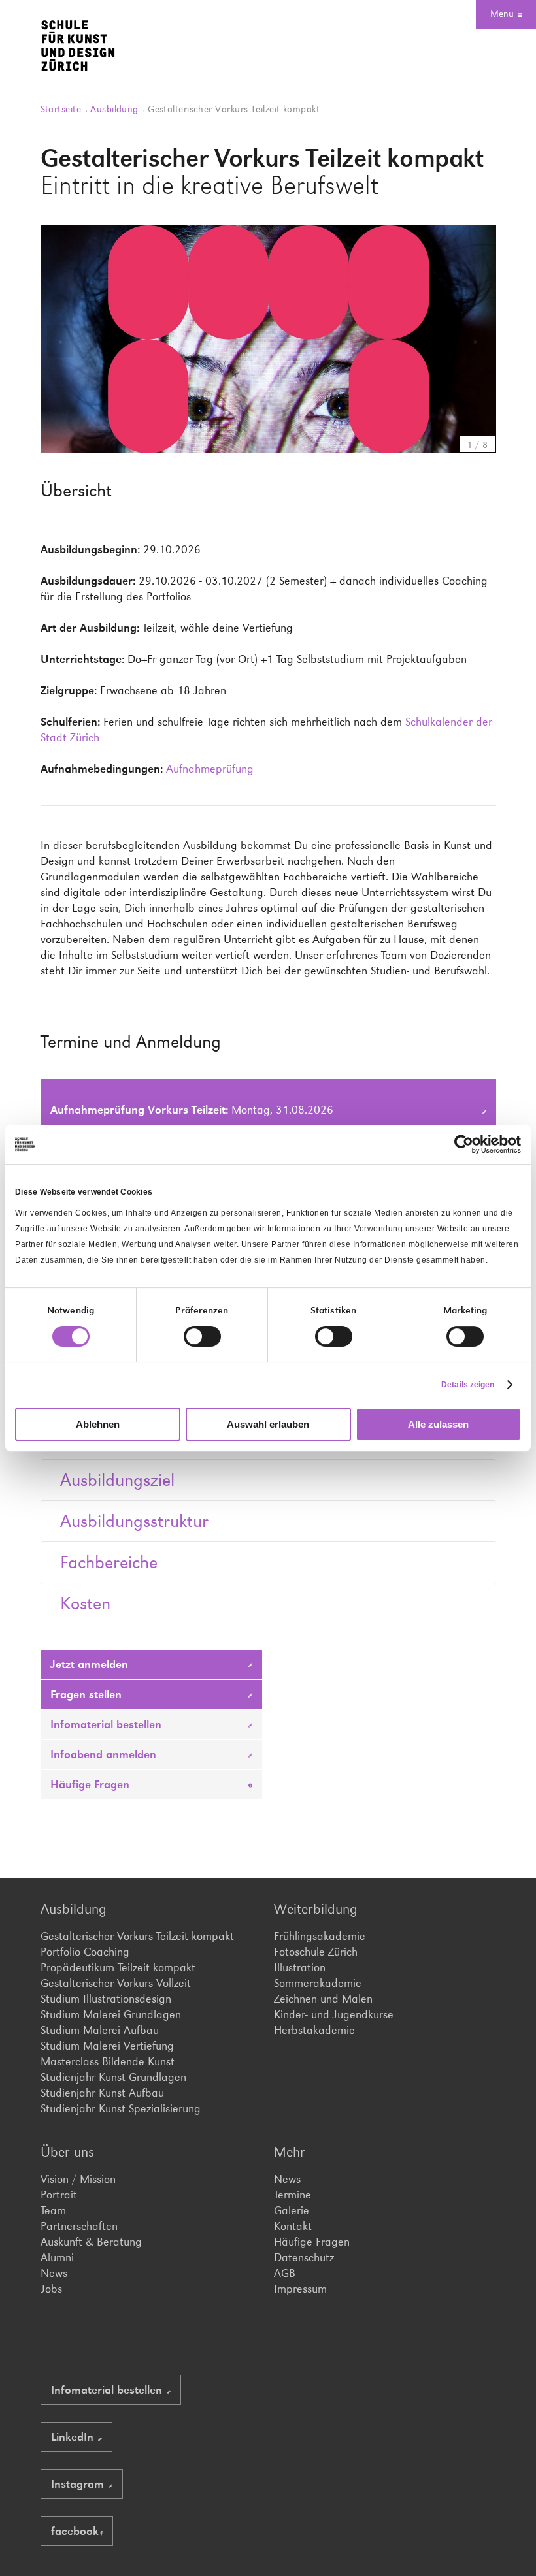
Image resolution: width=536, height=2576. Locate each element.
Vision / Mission (78, 2179)
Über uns (67, 2152)
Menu (502, 13)
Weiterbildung (316, 1909)
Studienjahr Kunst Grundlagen (113, 2077)
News (54, 2273)
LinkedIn (74, 2437)
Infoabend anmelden (105, 1754)
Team (53, 2210)
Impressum (300, 2289)
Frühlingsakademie (320, 1936)
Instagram (79, 2484)
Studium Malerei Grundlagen (111, 2014)
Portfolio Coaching (85, 1952)
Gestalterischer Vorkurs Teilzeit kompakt (137, 1936)
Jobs (51, 2289)
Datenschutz (304, 2257)
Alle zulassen (438, 1424)
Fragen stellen (88, 1694)
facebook (75, 2531)
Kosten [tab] (85, 1603)
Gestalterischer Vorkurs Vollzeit (116, 1983)
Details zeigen (468, 1385)
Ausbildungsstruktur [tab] (134, 1521)
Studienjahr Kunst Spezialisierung (121, 2108)
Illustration (300, 1967)
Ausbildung (116, 109)
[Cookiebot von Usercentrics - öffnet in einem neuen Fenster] (464, 1144)
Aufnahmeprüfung (210, 769)
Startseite (62, 109)
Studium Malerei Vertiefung (107, 2046)
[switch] (202, 1336)
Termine (293, 2195)
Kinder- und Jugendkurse (334, 2014)
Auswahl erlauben (268, 1424)
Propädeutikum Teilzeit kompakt (118, 1967)
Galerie (292, 2210)
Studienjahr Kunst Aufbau (102, 2093)
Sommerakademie (318, 1983)
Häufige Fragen (92, 1784)
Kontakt (293, 2226)
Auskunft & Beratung (91, 2242)
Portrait (59, 2195)
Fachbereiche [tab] (109, 1562)
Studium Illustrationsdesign (106, 1999)
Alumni (57, 2257)
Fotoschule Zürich (316, 1952)
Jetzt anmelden (91, 1664)
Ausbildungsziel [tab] (117, 1480)
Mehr (290, 2152)
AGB (285, 2273)
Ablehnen (98, 1424)
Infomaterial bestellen (108, 1724)
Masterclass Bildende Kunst (108, 2061)
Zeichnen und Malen (323, 1999)
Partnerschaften (79, 2226)
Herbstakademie (314, 2030)
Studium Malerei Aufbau (100, 2030)
